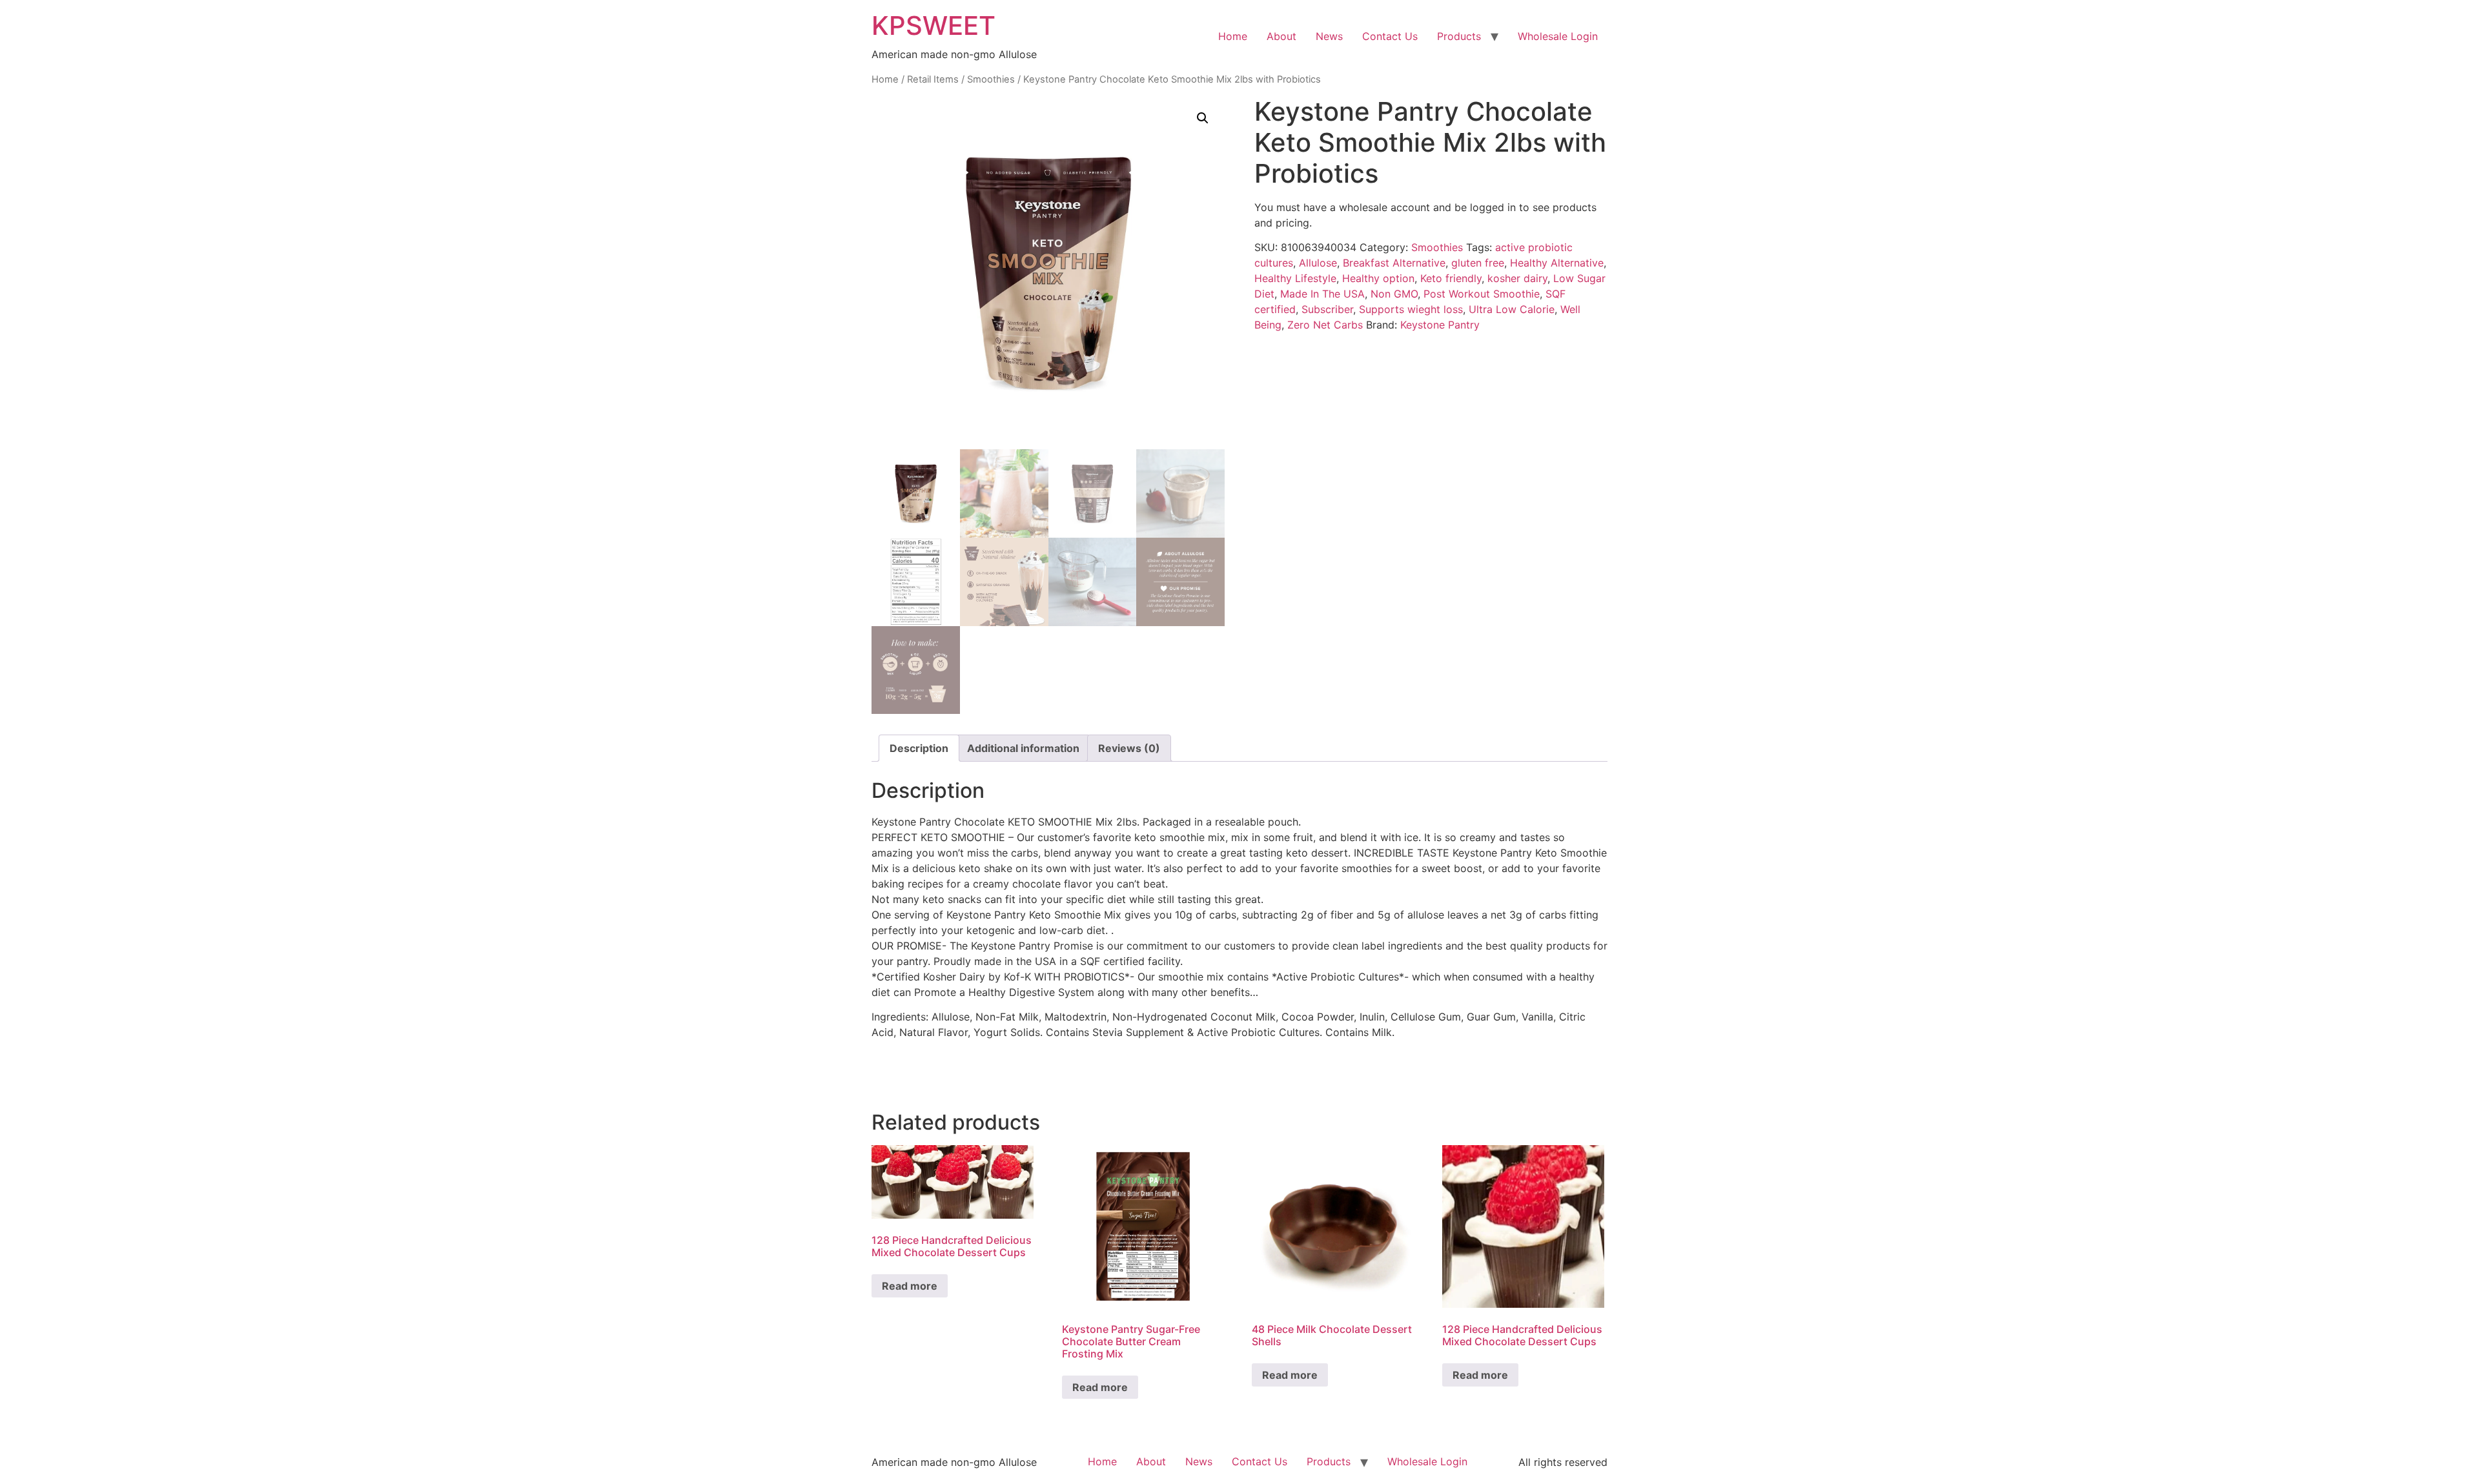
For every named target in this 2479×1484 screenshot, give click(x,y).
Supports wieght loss (1411, 309)
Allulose (1318, 263)
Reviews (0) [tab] (1129, 748)
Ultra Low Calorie (1512, 309)
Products (1459, 36)
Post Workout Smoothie (1482, 294)
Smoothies (991, 79)
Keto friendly (1451, 278)
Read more (910, 1286)
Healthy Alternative (1557, 263)
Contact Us (1390, 36)
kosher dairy (1517, 278)
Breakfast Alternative (1394, 263)
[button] (1203, 118)
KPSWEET (933, 25)
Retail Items (933, 79)
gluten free (1478, 263)
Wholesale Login (1558, 36)
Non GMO (1394, 294)
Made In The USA (1322, 294)
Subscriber (1327, 309)
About (1281, 36)
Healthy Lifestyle (1295, 278)
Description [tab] (919, 748)
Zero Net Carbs (1325, 325)
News (1329, 36)
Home (1233, 36)
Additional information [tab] (1023, 748)
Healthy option (1378, 278)
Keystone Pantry (1440, 325)
